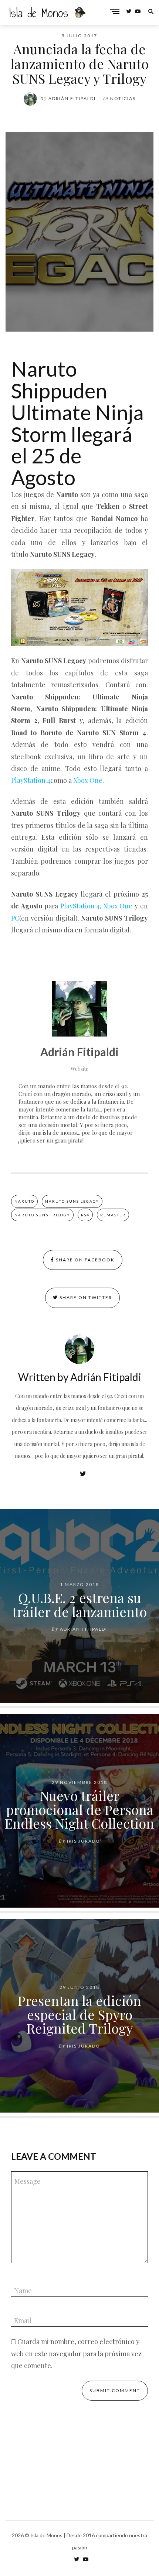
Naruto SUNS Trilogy (42, 1215)
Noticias (123, 98)
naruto (24, 1201)
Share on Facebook (84, 1260)
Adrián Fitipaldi (72, 98)
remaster (113, 1215)
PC (15, 918)
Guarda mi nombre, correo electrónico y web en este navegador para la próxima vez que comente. (76, 2354)
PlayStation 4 (31, 780)
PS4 (85, 1215)
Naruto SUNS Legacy (72, 1201)
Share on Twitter (85, 1297)
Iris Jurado (84, 1841)
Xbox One (88, 780)
